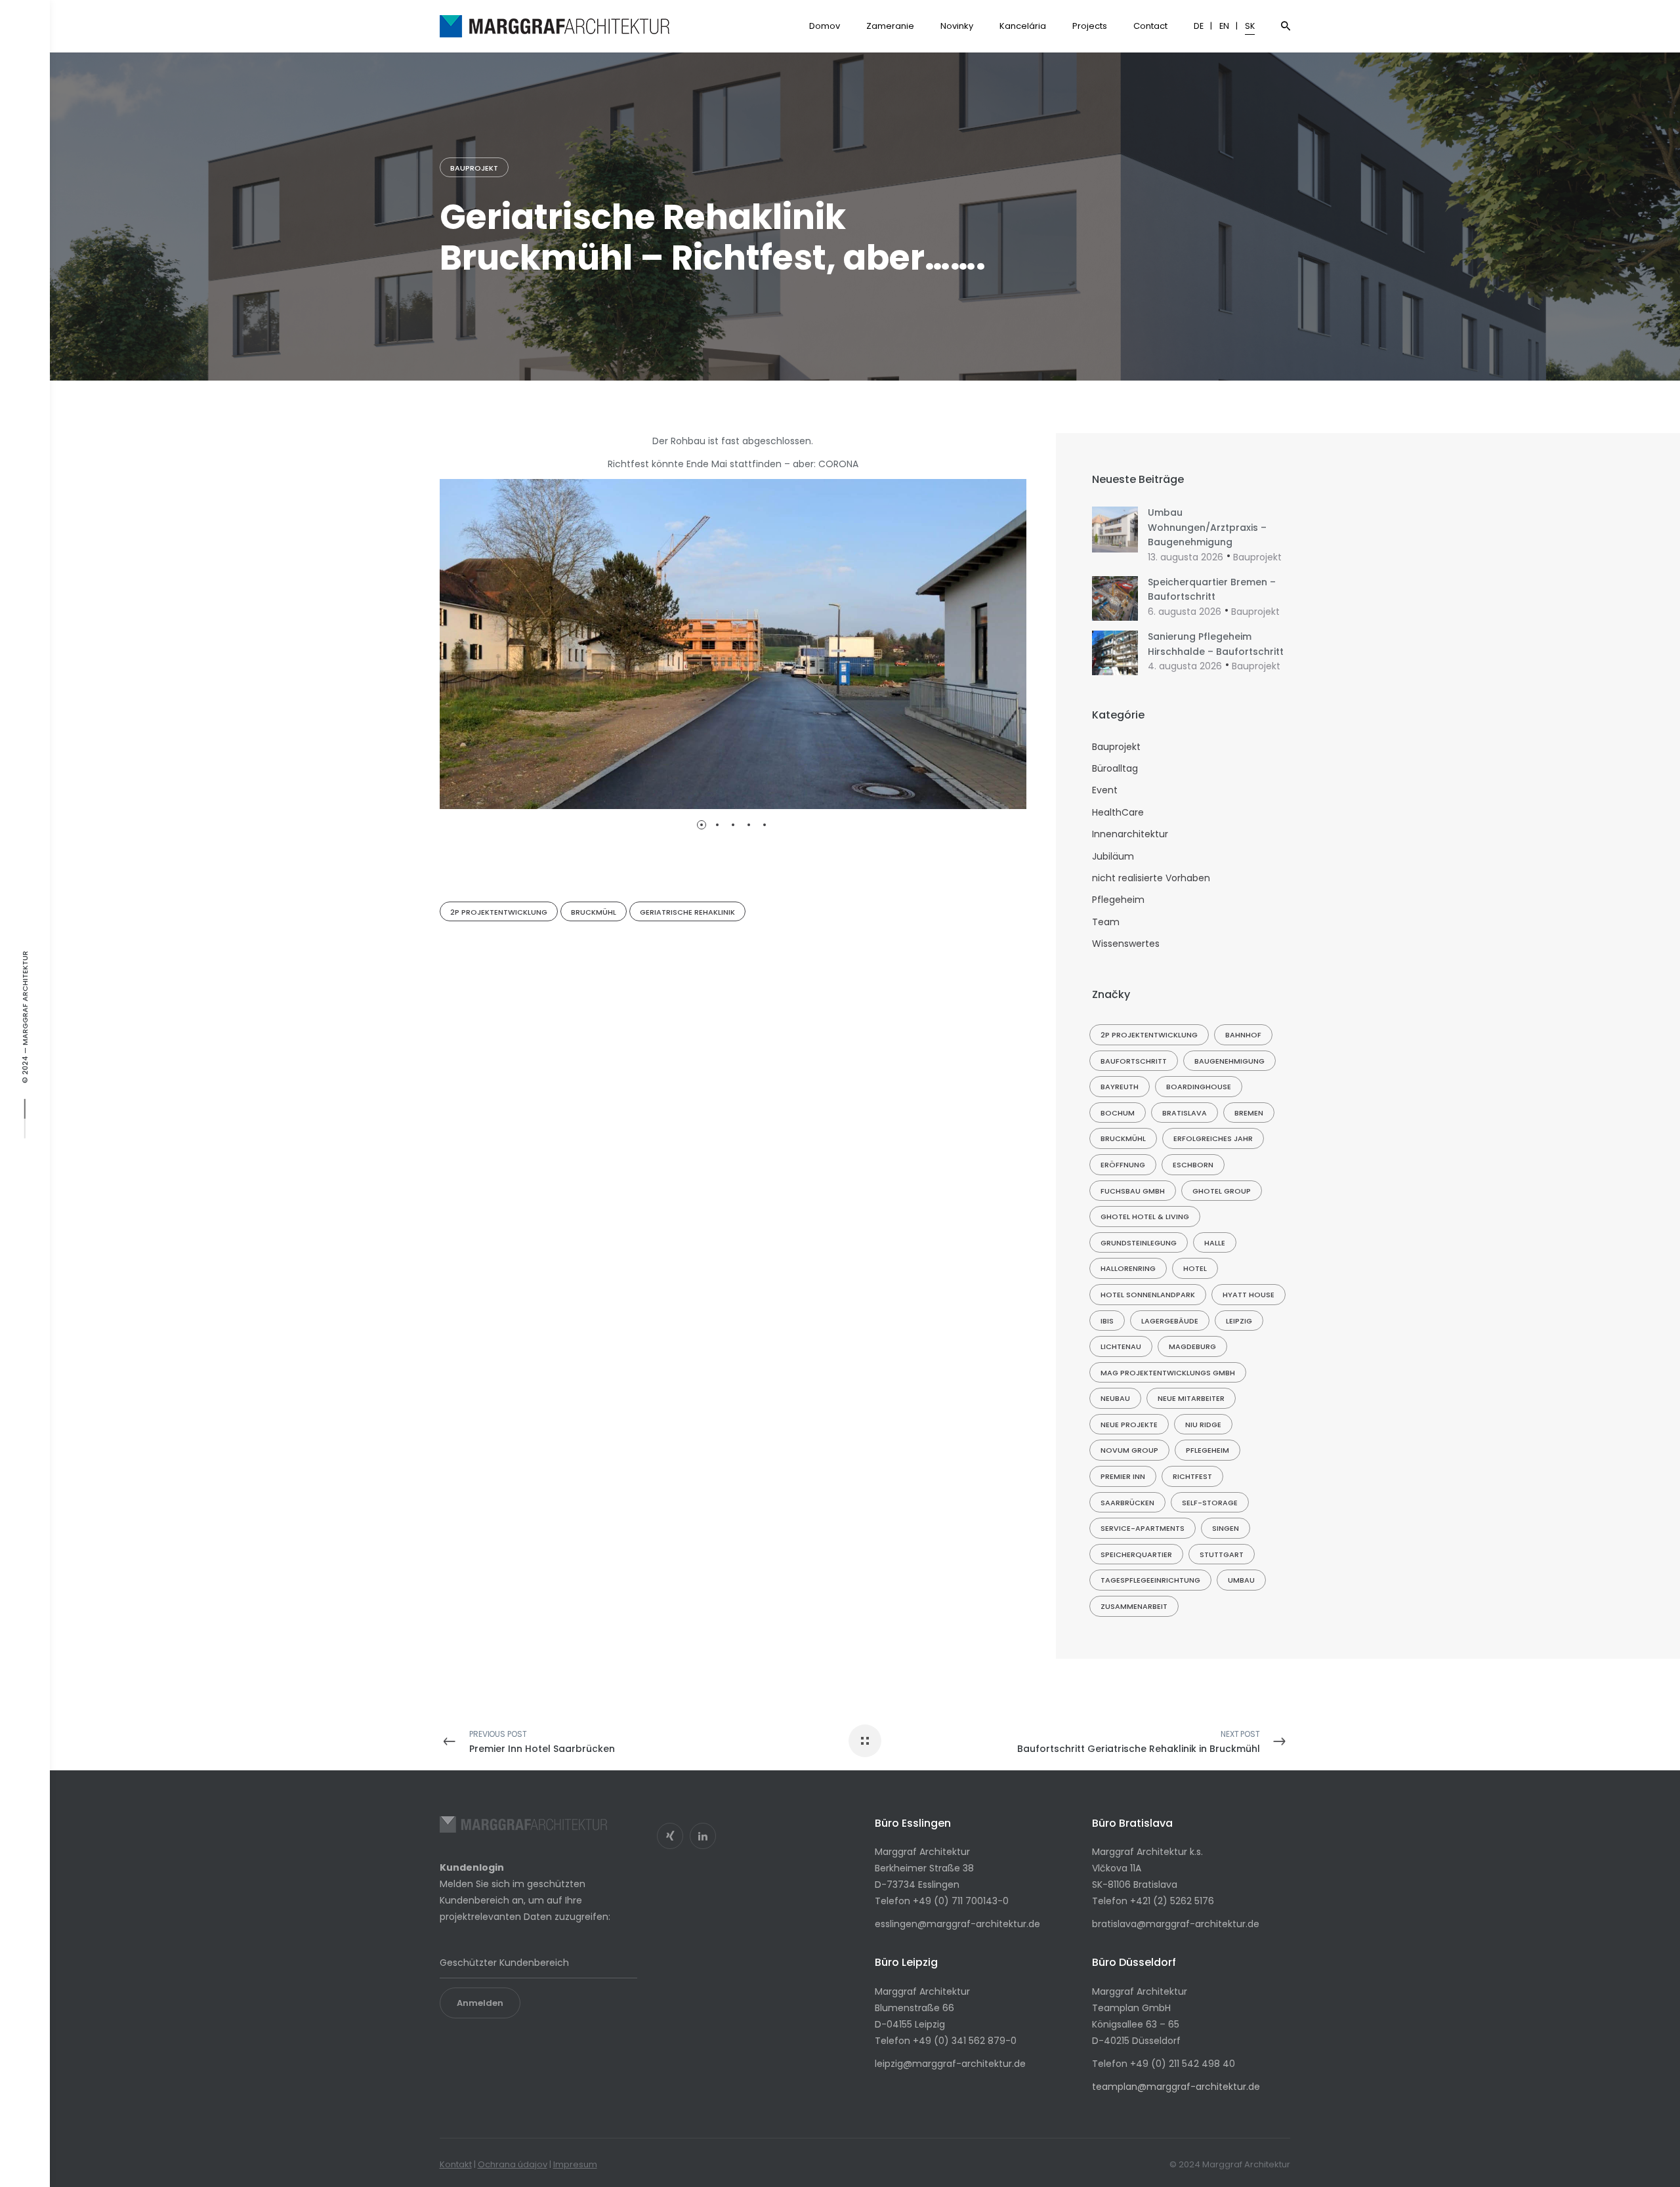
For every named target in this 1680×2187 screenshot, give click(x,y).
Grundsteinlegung (1139, 1243)
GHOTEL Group (1222, 1191)
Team (1106, 922)
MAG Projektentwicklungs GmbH (1168, 1373)
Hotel (1195, 1268)
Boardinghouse (1199, 1087)
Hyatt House (1249, 1295)
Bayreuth (1120, 1087)
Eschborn (1193, 1165)
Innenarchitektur (1130, 834)
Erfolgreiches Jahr (1213, 1138)
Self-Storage (1210, 1503)
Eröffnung (1123, 1165)
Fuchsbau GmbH (1133, 1191)
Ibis (1107, 1321)
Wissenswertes (1126, 944)
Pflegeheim (1118, 900)
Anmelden (480, 2003)
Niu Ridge (1203, 1425)
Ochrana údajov (513, 2164)
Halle (1215, 1243)
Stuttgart (1222, 1554)
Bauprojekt (474, 168)
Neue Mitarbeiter (1191, 1398)
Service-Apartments (1143, 1528)
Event (1105, 790)
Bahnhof (1243, 1035)
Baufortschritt (1134, 1061)
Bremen (1249, 1113)
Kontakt (456, 2164)
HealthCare (1118, 812)
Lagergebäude (1170, 1321)
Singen (1226, 1528)
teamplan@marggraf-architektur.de (1176, 2087)
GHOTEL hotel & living (1145, 1217)
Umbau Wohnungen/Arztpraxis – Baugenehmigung (1207, 527)
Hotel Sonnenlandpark (1148, 1295)
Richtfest (1192, 1476)
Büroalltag (1115, 768)
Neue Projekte (1129, 1425)
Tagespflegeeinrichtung (1150, 1580)
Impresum (575, 2164)
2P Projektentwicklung (499, 912)
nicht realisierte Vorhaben (1151, 878)
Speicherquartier (1136, 1554)
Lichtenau (1121, 1346)
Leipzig (1239, 1321)
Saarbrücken (1127, 1503)
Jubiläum (1113, 856)
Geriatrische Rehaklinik (687, 912)
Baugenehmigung (1229, 1061)
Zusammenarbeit (1134, 1606)
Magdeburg (1192, 1346)
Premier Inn (1123, 1476)
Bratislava (1185, 1113)
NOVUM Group (1129, 1450)
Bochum (1118, 1113)
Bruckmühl (594, 912)
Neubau (1115, 1398)
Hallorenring (1128, 1268)
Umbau (1241, 1580)
